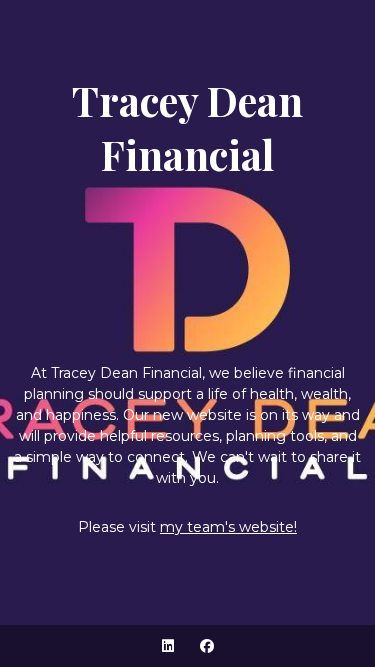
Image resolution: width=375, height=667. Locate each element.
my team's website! (228, 527)
